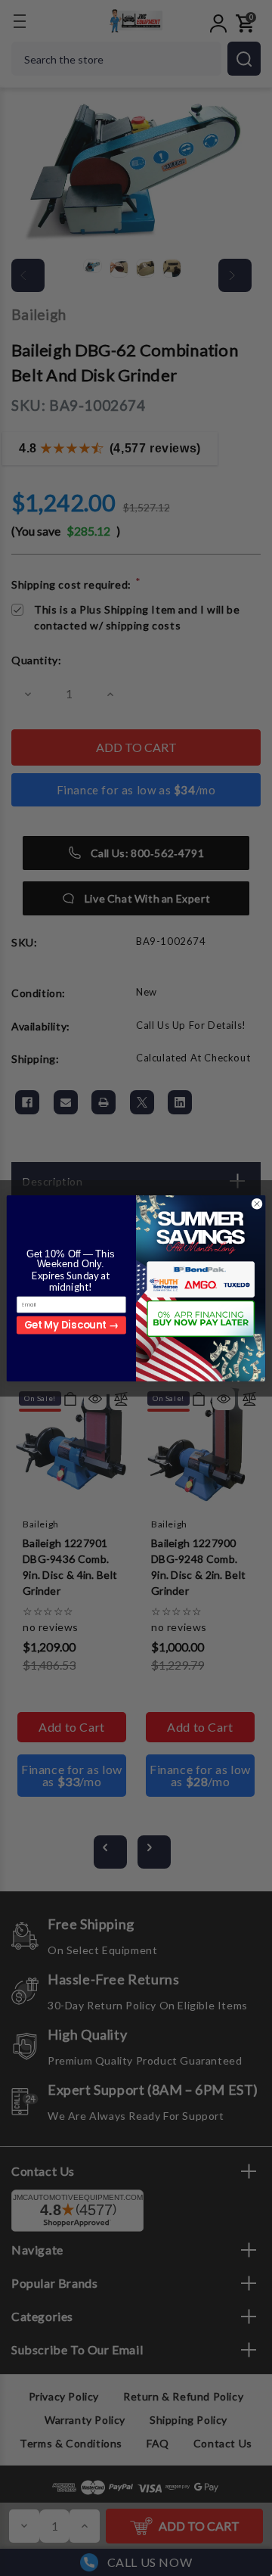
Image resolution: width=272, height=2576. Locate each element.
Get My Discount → (71, 1325)
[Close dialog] (257, 1203)
